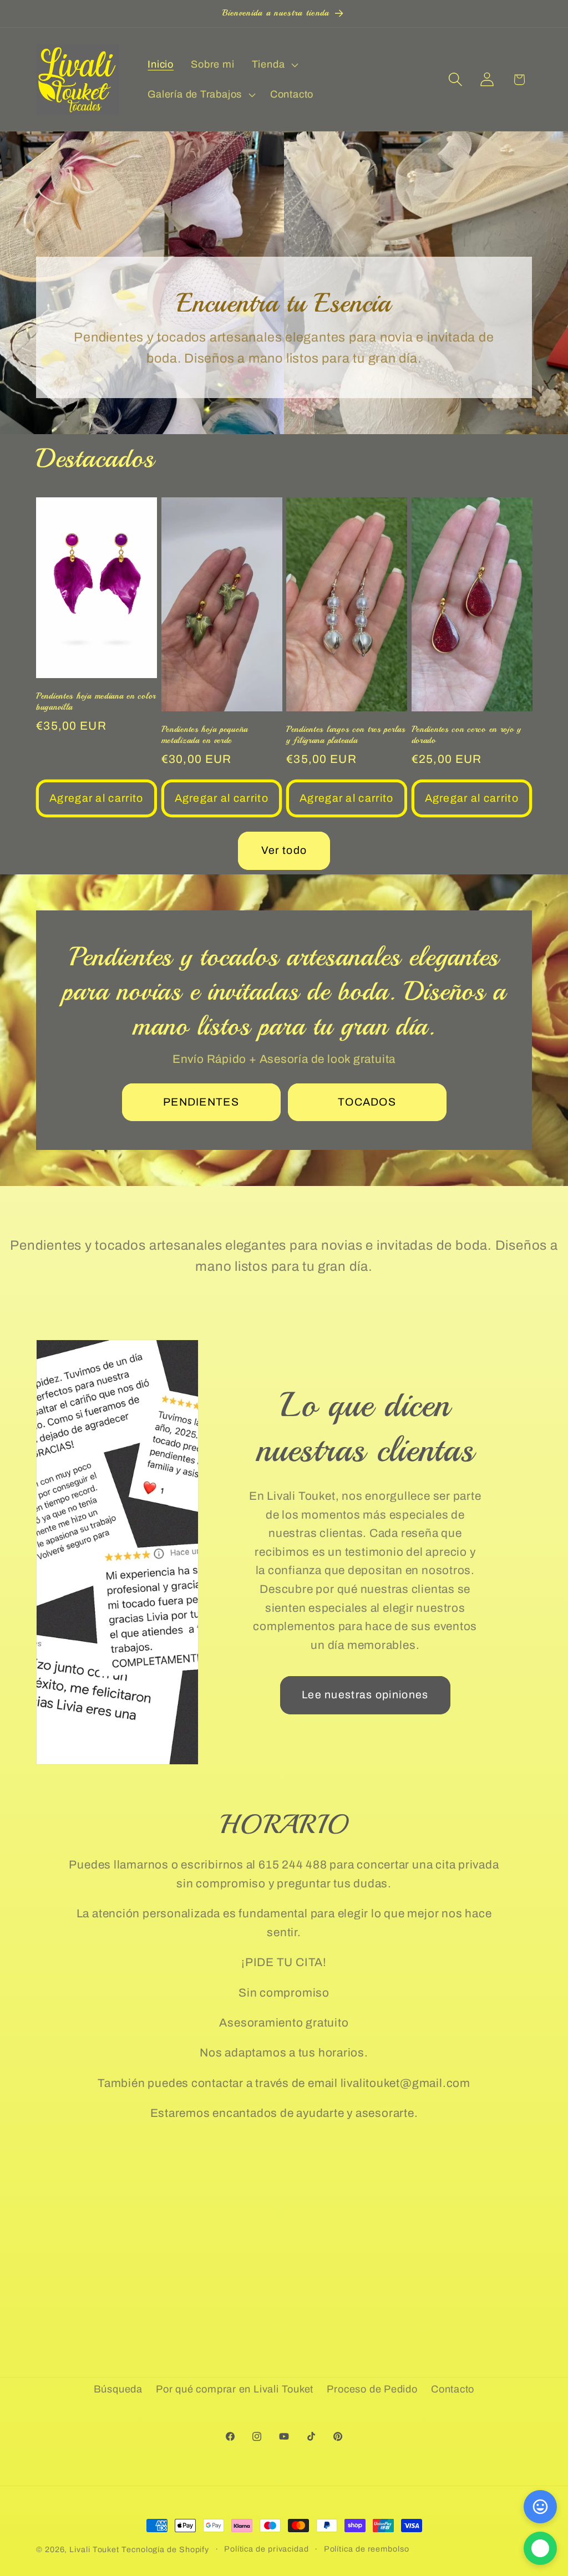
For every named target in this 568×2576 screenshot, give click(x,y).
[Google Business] (540, 2507)
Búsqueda (118, 2389)
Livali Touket (94, 2549)
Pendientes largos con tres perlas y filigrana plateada (346, 735)
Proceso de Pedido (372, 2389)
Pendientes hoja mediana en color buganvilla (96, 701)
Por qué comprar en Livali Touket (235, 2389)
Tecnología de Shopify (165, 2549)
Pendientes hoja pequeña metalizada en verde (205, 735)
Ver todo (284, 850)
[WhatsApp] (540, 2548)
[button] (273, 65)
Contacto (453, 2389)
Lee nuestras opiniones (365, 1695)
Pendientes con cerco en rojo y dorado (467, 735)
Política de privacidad (267, 2549)
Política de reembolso (367, 2549)
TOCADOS (367, 1101)
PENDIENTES (201, 1101)
